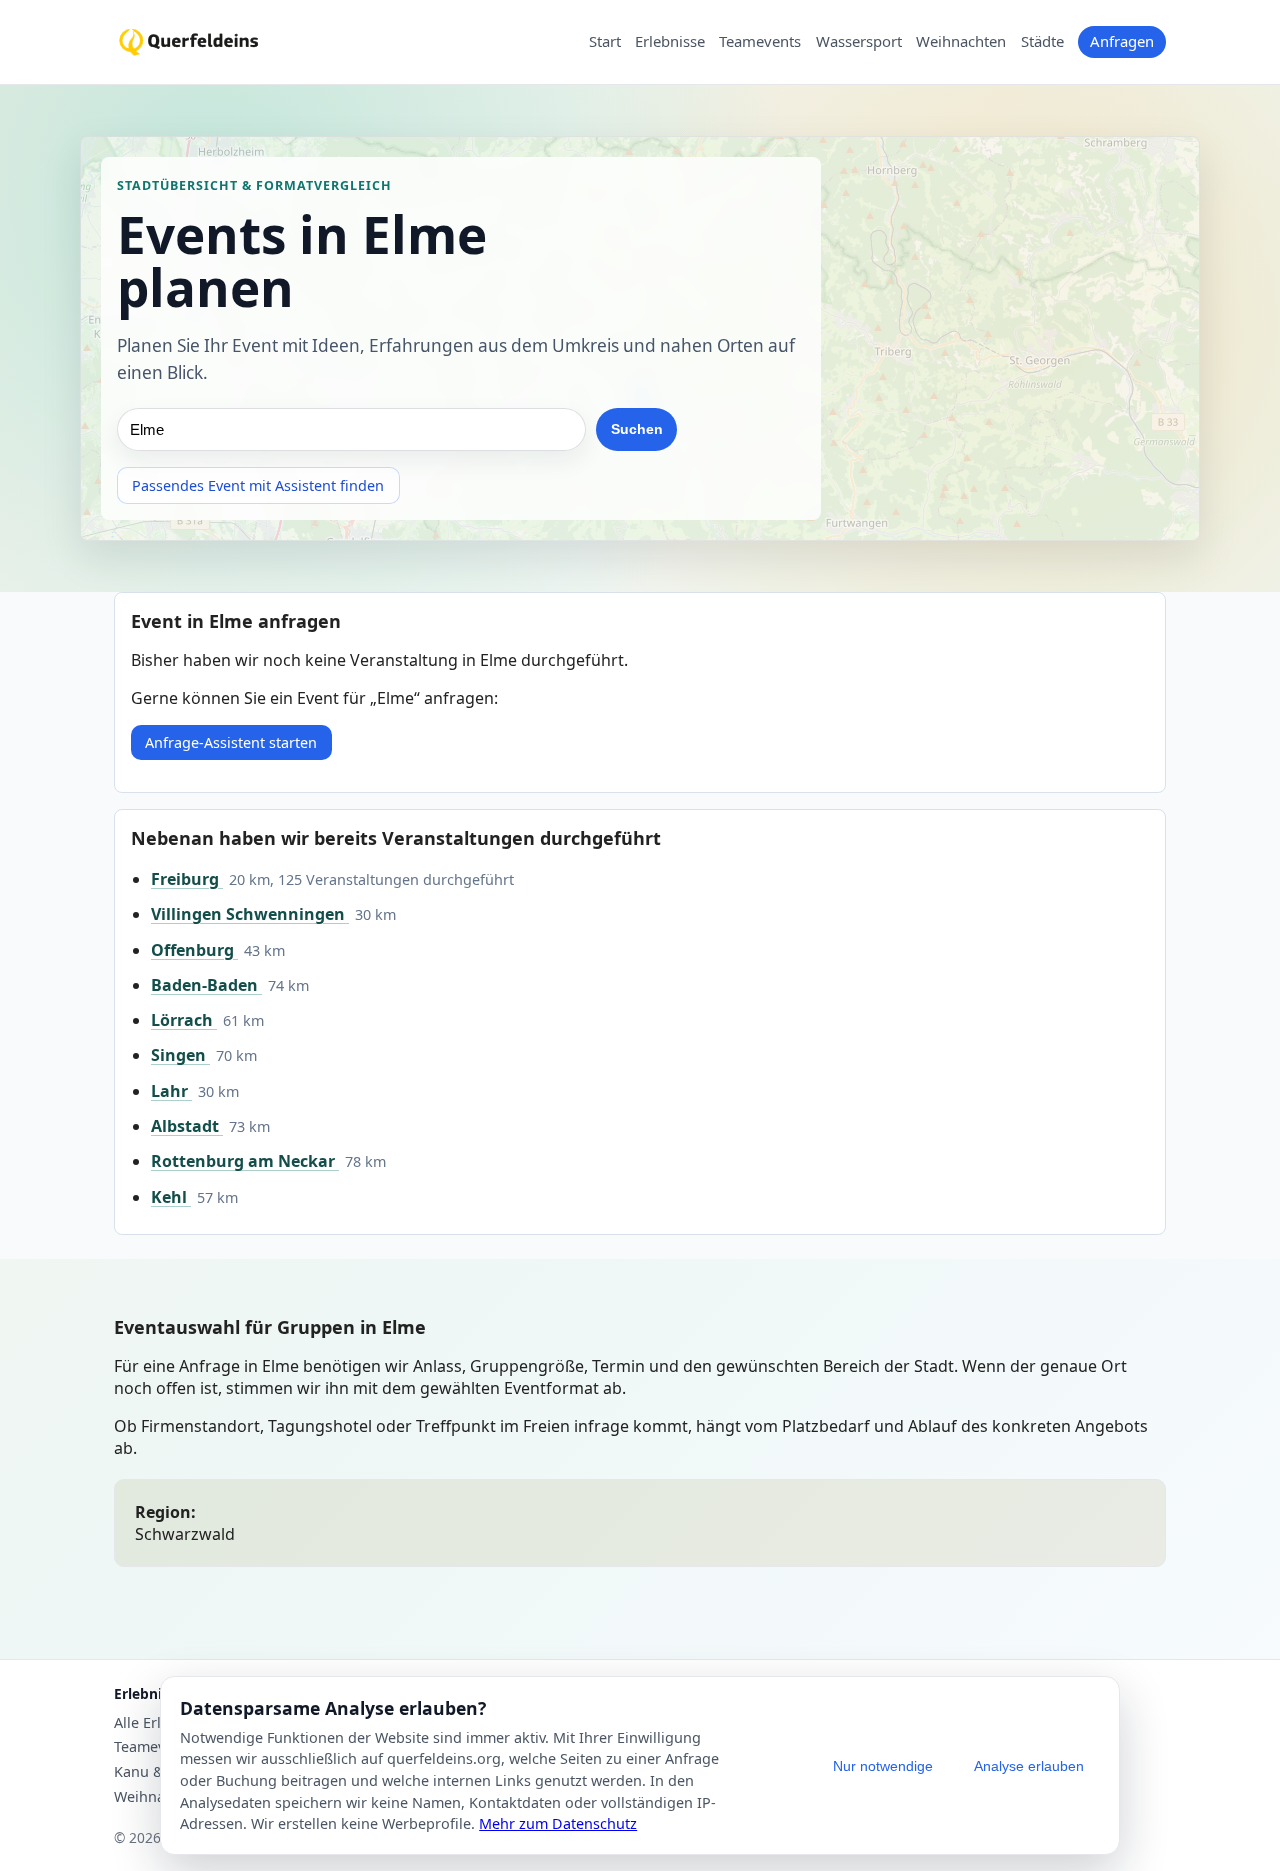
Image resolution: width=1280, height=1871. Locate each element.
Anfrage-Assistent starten (231, 742)
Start (605, 42)
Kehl (171, 1197)
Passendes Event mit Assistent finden (258, 485)
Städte (1042, 42)
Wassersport (859, 42)
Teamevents (760, 42)
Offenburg (194, 950)
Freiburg (187, 879)
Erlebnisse (670, 42)
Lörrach (184, 1020)
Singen (180, 1055)
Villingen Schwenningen (250, 914)
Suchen (637, 429)
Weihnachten (961, 42)
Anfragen (1122, 41)
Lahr (171, 1091)
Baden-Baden (206, 985)
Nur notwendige (883, 1766)
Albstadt (187, 1126)
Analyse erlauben (1029, 1766)
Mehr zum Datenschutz (558, 1823)
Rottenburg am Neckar (245, 1161)
